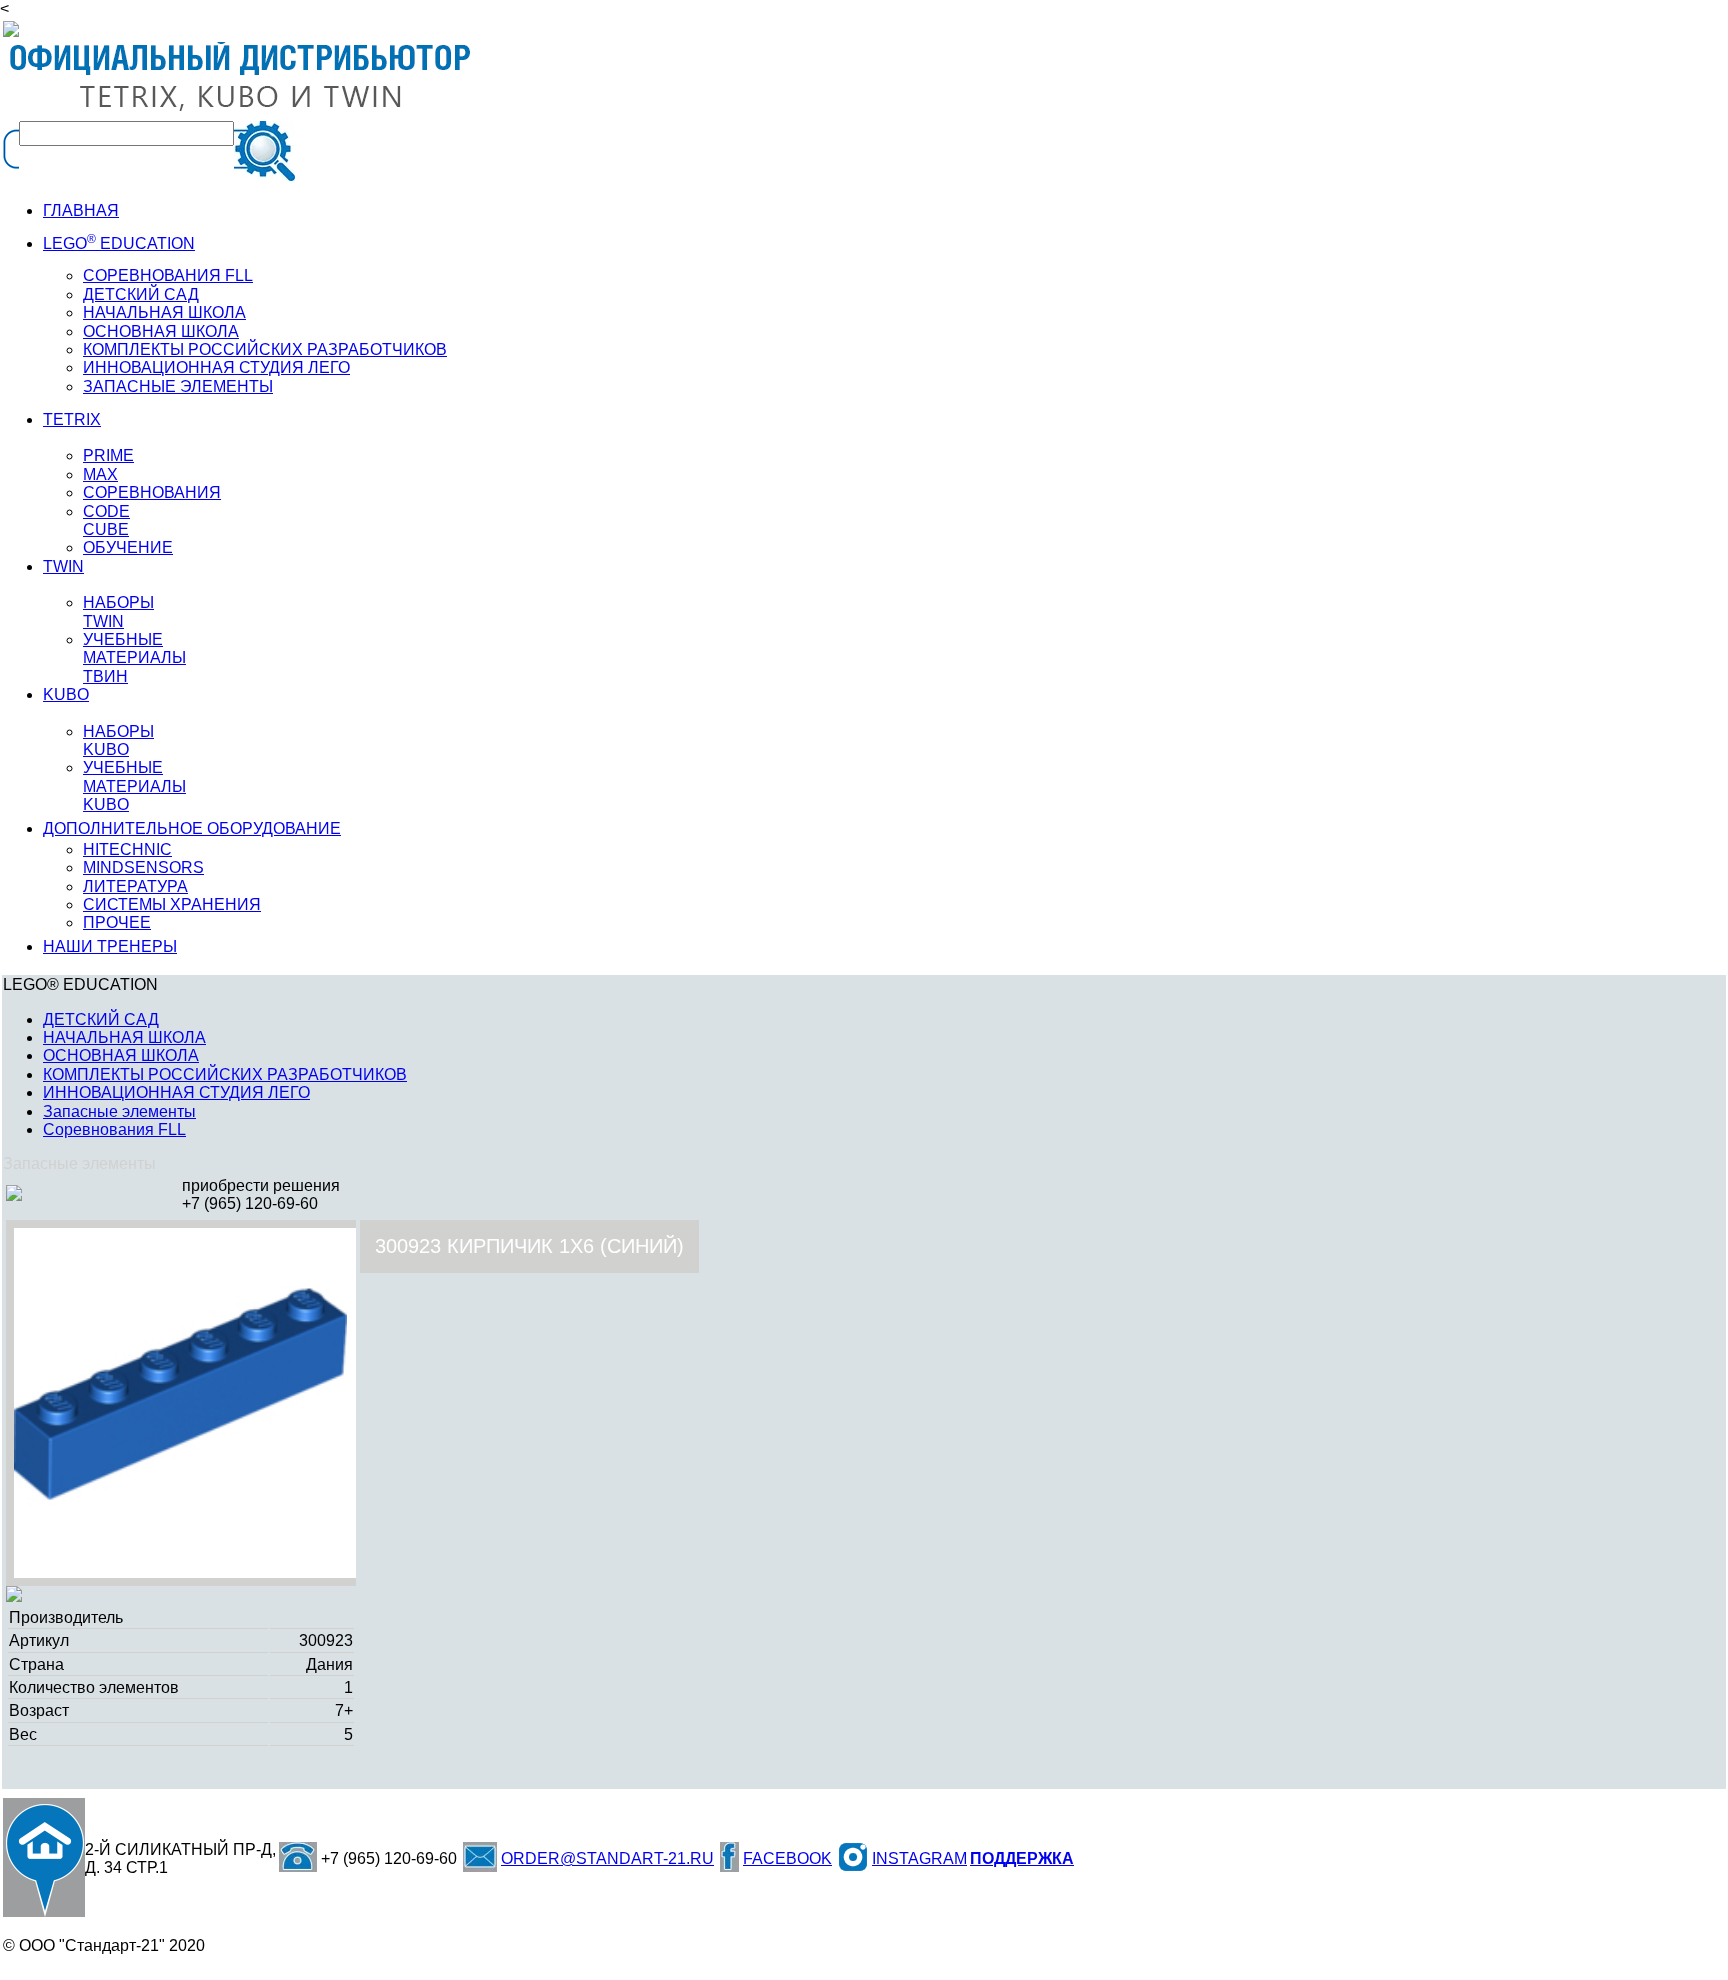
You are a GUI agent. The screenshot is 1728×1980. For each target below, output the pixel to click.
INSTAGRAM (919, 1858)
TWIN (63, 566)
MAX (100, 474)
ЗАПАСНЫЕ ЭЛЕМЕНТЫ (178, 386)
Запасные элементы (119, 1111)
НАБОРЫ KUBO (118, 740)
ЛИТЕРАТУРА (135, 886)
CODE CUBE (106, 520)
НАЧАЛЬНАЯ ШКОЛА (164, 312)
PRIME (108, 455)
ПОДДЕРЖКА (1022, 1858)
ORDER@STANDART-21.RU (607, 1858)
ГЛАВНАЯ (81, 210)
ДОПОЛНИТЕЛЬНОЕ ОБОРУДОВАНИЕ (192, 828)
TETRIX (72, 419)
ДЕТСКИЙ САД (141, 294)
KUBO (66, 694)
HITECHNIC (127, 849)
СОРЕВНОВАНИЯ (152, 492)
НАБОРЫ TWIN (118, 611)
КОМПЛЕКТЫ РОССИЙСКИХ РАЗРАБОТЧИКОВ (225, 1074)
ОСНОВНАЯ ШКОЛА (121, 1055)
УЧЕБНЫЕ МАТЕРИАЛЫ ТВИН (134, 658)
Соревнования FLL (114, 1129)
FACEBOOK (787, 1858)
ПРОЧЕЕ (117, 922)
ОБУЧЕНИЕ (128, 547)
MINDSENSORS (143, 867)
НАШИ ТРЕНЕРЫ (110, 946)
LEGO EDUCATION (119, 243)
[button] (346, 1246)
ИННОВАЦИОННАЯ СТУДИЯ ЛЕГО (216, 367)
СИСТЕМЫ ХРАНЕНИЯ (172, 904)
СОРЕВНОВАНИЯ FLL (168, 275)
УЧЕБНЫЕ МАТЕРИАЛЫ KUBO (134, 786)
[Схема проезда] (44, 1857)
